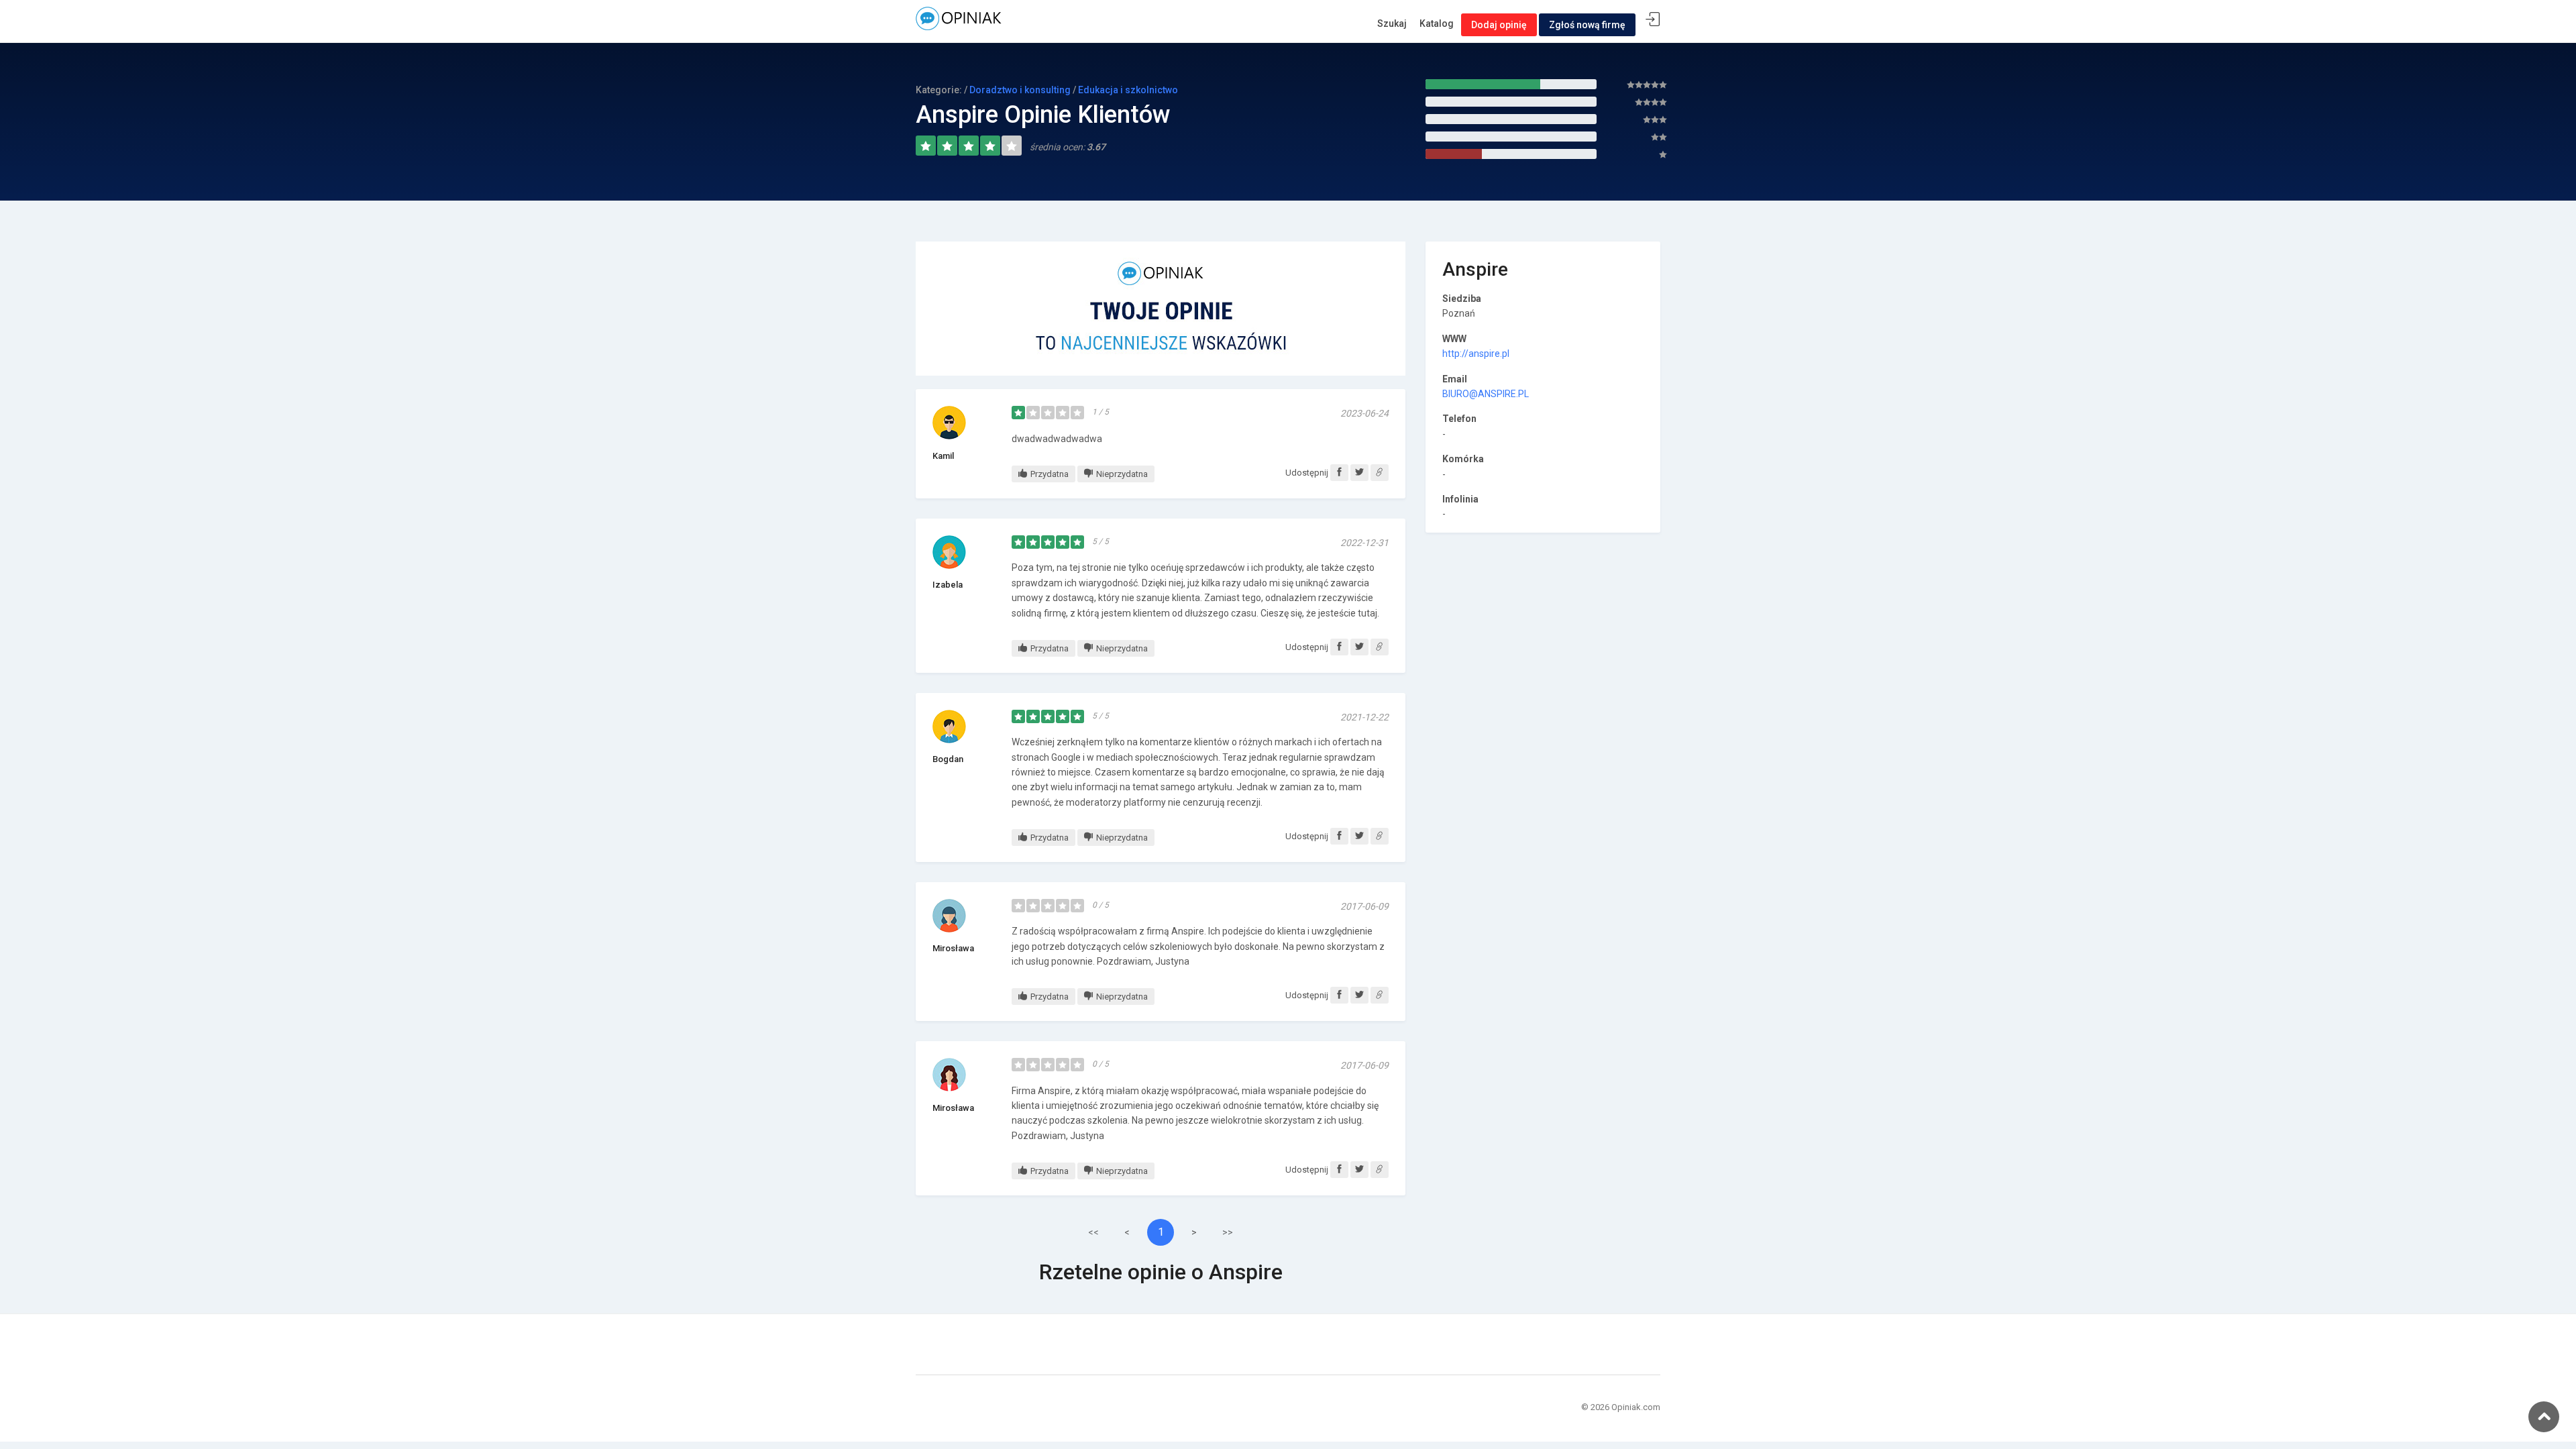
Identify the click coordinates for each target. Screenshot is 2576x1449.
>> (1228, 1232)
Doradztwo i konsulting (1020, 90)
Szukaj (1392, 23)
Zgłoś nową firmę (1587, 25)
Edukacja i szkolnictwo (1128, 90)
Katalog (1437, 23)
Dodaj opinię (1499, 25)
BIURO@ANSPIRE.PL (1486, 394)
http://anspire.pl (1476, 354)
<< (1093, 1232)
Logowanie (1653, 20)
